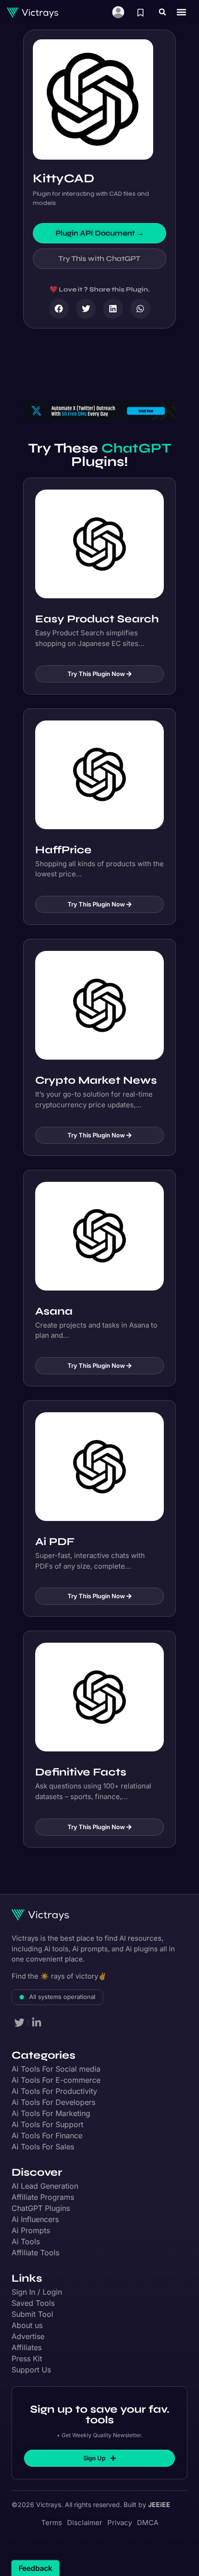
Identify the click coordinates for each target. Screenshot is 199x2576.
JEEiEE (159, 2505)
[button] (162, 12)
